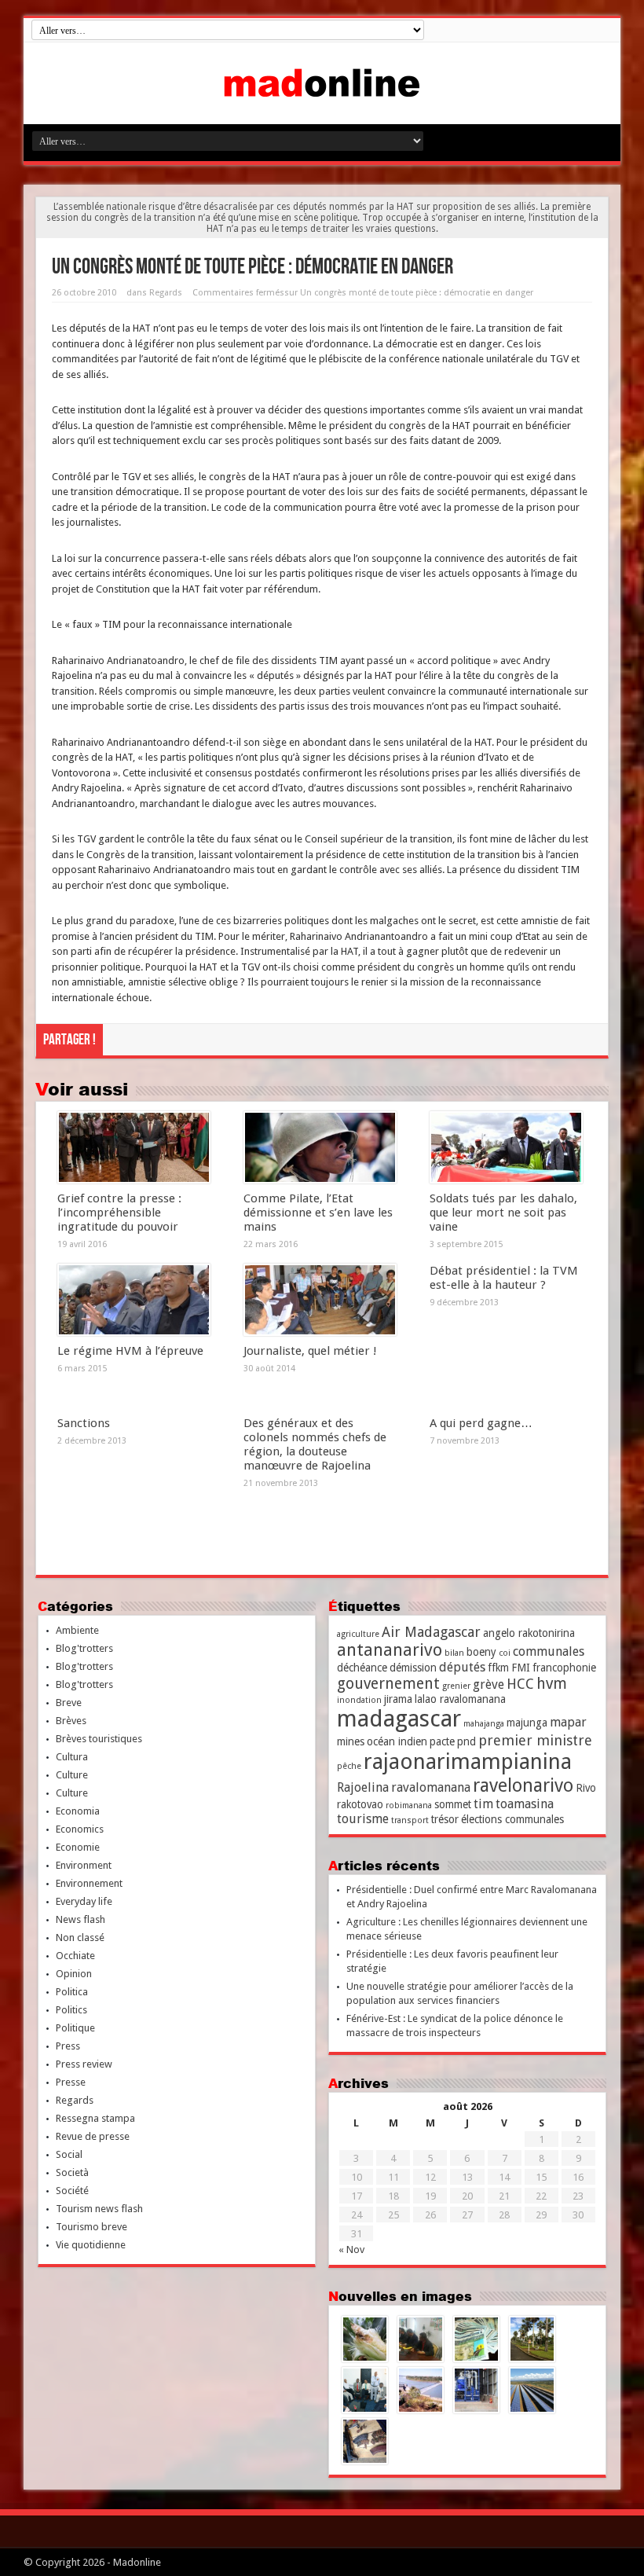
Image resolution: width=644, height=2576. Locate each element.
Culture (72, 1775)
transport (410, 1820)
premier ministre (535, 1740)
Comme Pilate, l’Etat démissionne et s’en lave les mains (318, 1213)
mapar (568, 1722)
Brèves (71, 1721)
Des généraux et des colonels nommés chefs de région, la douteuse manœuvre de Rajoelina (315, 1444)
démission (413, 1668)
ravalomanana (431, 1787)
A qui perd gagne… (481, 1423)
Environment (84, 1865)
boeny (481, 1652)
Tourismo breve (91, 2227)
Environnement (89, 1883)
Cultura (72, 1757)
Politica (72, 1992)
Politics (71, 2010)
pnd (467, 1741)
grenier (456, 1686)
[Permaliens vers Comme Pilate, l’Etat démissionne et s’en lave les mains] (320, 1147)
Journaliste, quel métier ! (310, 1351)
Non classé (80, 1938)
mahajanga (484, 1724)
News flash (80, 1919)
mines (351, 1741)
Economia (78, 1811)
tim (483, 1804)
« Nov (351, 2249)
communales (549, 1651)
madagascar (399, 1719)
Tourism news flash (99, 2209)
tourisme (363, 1819)
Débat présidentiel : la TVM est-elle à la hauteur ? (504, 1278)
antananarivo (390, 1650)
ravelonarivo (523, 1785)
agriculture (358, 1634)
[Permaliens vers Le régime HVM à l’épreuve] (134, 1300)
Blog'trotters (84, 1648)
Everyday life (84, 1901)
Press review (84, 2064)
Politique (75, 2028)
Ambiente (77, 1630)
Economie (78, 1847)
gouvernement (388, 1684)
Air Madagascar (431, 1632)
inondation (359, 1700)
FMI (521, 1668)
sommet (453, 1804)
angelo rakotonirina (529, 1633)
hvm (552, 1684)
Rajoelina (363, 1787)
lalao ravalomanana (460, 1699)
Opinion (74, 1974)
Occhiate (75, 1956)
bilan (454, 1653)
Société (72, 2191)
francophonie (564, 1668)
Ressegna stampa (95, 2118)
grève (488, 1684)
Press (68, 2046)
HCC (520, 1684)
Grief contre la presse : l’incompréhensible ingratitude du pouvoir (119, 1213)
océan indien (397, 1741)
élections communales (512, 1819)
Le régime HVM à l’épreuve (130, 1351)
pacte (442, 1741)
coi (505, 1653)
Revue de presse (93, 2136)
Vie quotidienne (91, 2245)
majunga (527, 1723)
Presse (71, 2082)
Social (69, 2154)
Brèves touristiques (99, 1739)
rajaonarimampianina (468, 1761)
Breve (69, 1703)
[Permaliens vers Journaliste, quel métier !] (320, 1300)
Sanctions (84, 1423)
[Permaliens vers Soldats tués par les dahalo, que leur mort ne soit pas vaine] (506, 1147)
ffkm (498, 1668)
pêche (349, 1766)
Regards (166, 293)
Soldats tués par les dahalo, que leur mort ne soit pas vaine (503, 1213)
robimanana (409, 1805)
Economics (80, 1829)
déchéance (362, 1668)
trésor (445, 1819)
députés (462, 1667)
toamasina (525, 1804)
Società (72, 2172)
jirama (398, 1699)
